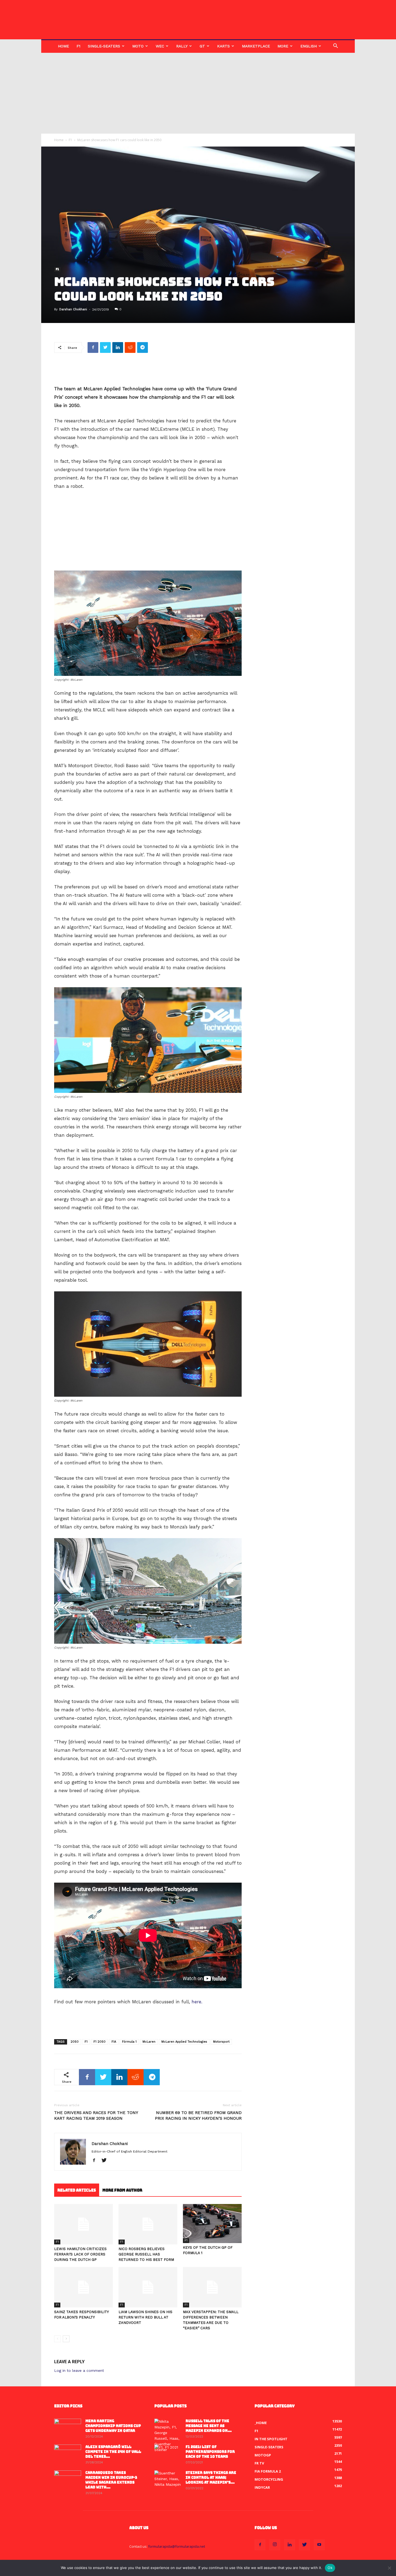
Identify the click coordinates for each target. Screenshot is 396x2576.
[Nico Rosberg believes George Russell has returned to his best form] (148, 2224)
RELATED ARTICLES (77, 2190)
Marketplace (256, 46)
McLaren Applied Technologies (184, 2042)
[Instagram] (275, 2545)
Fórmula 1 (129, 2042)
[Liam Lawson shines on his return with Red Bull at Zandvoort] (148, 2287)
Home (63, 46)
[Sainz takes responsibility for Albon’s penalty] (84, 2287)
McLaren (149, 2042)
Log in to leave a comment (79, 2370)
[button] (335, 46)
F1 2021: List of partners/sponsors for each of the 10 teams (210, 2452)
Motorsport (221, 2042)
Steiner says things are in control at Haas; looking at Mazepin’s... (211, 2478)
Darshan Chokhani (73, 309)
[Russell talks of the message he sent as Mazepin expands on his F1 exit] (168, 2436)
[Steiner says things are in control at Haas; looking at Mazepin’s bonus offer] (168, 2480)
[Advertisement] (198, 93)
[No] (389, 2568)
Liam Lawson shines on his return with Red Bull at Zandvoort (145, 2317)
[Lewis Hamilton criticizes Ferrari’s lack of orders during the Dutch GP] (84, 2224)
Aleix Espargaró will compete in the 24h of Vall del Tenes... (113, 2452)
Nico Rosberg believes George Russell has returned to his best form (146, 2254)
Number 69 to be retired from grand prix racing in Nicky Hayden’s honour (198, 2116)
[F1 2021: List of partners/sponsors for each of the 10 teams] (168, 2454)
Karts (223, 46)
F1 (78, 46)
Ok (330, 2568)
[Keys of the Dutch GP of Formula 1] (212, 2224)
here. (197, 2002)
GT (202, 46)
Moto (138, 46)
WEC (160, 46)
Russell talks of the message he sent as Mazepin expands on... (209, 2426)
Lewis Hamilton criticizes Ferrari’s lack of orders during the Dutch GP (80, 2254)
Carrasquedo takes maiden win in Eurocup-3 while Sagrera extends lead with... (111, 2480)
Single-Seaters (104, 46)
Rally (182, 46)
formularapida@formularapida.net (177, 2546)
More (283, 46)
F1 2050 (100, 2042)
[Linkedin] (290, 2545)
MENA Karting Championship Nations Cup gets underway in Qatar (113, 2426)
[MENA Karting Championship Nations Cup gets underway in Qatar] (68, 2428)
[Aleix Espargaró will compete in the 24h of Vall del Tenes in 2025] (68, 2454)
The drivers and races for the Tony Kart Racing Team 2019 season (96, 2116)
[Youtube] (319, 2545)
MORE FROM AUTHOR (122, 2190)
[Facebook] (96, 2161)
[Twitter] (106, 2161)
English (309, 46)
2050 (75, 2042)
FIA (114, 2042)
